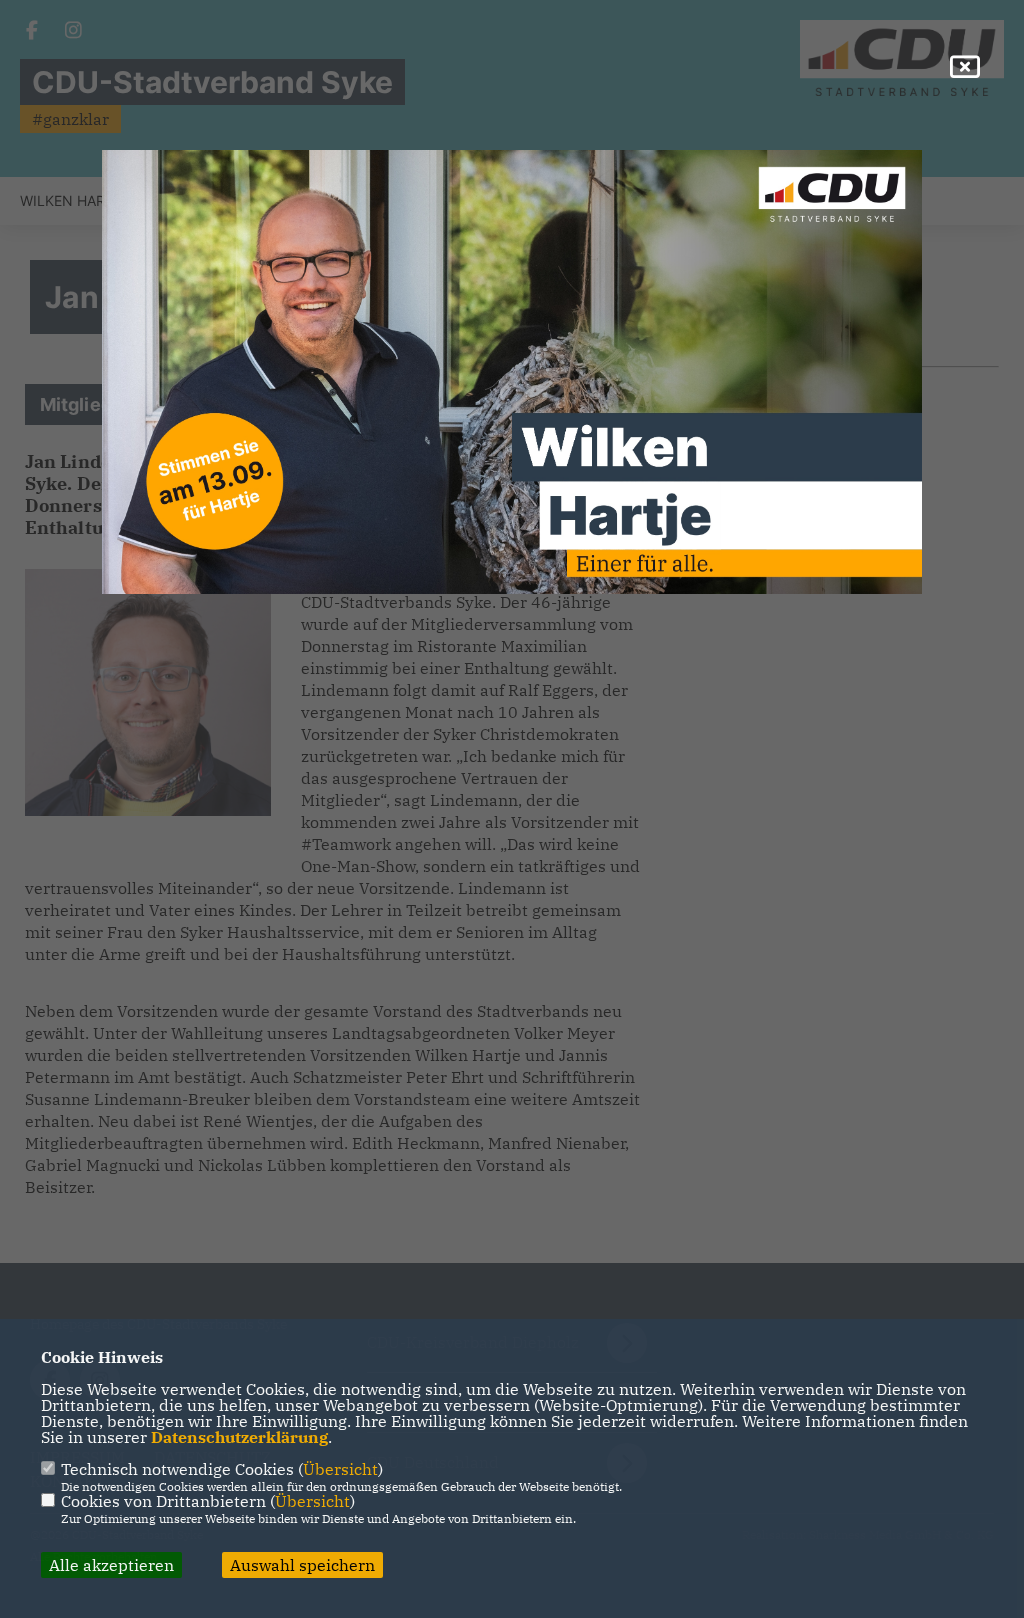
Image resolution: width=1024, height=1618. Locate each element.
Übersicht (340, 1469)
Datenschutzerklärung (239, 1437)
